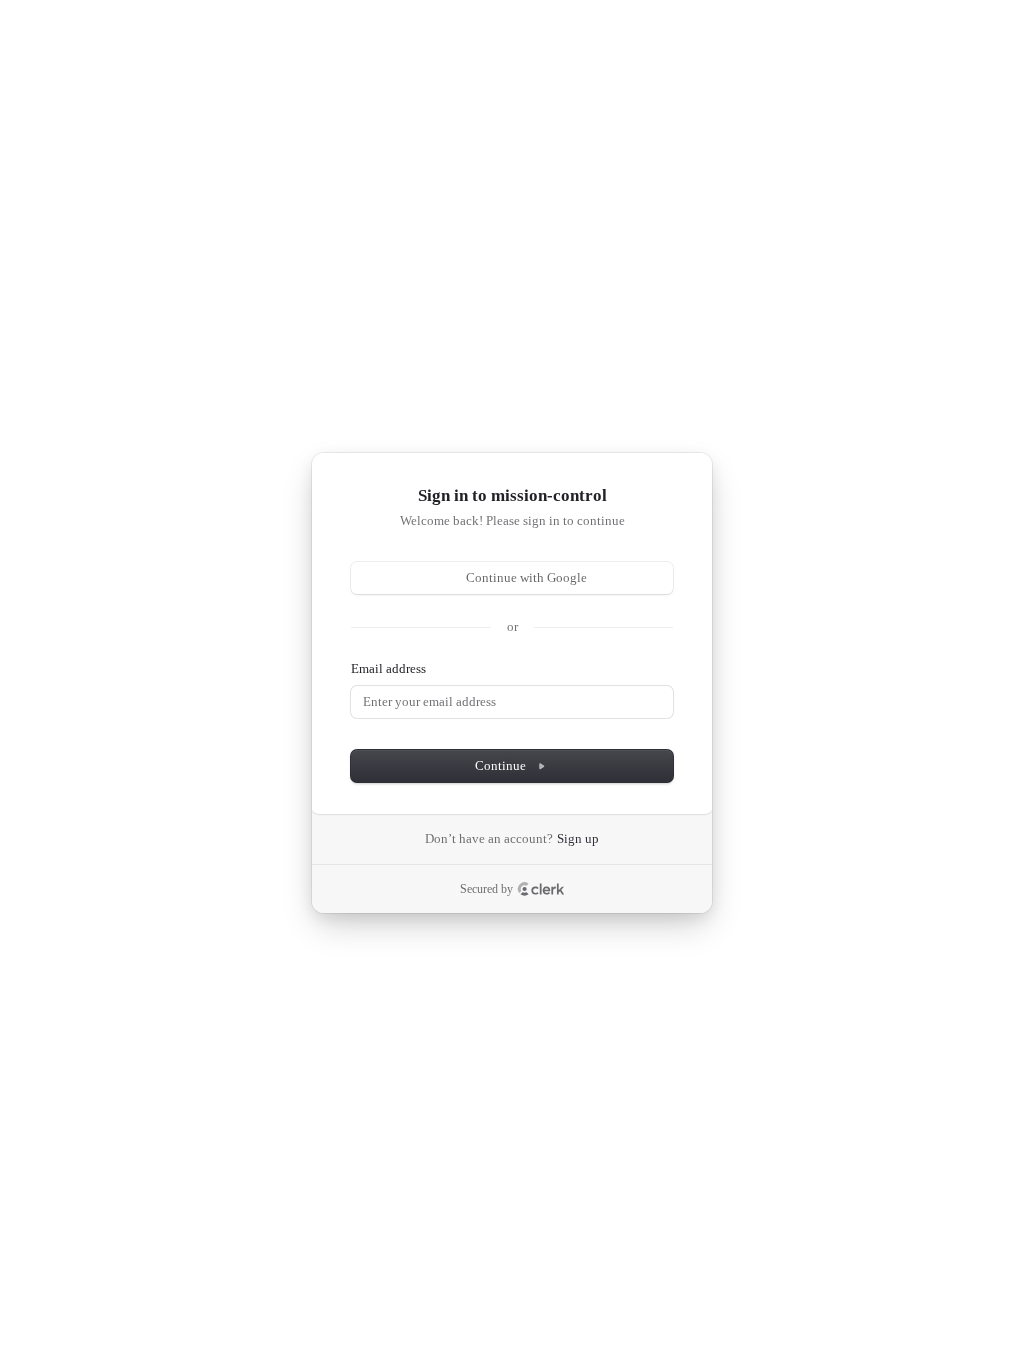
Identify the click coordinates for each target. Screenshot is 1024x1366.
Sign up (578, 838)
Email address (388, 668)
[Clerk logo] (541, 889)
